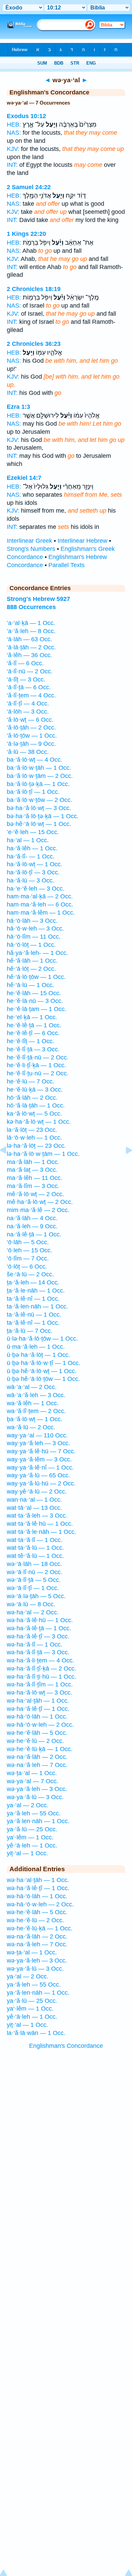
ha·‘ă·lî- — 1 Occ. (31, 856)
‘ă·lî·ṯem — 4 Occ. (31, 695)
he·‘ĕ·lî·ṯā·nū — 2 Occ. (38, 1057)
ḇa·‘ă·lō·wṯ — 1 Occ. (35, 1419)
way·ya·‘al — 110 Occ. (37, 1435)
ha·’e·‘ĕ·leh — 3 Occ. (36, 889)
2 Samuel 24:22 (29, 187)
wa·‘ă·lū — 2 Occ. (31, 1427)
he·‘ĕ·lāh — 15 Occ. (34, 993)
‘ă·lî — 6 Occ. (25, 663)
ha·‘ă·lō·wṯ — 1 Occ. (35, 864)
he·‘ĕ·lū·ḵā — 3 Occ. (35, 1090)
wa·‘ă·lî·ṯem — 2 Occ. (36, 1411)
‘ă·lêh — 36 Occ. (29, 655)
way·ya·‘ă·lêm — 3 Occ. (39, 1459)
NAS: (14, 133)
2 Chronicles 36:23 (34, 344)
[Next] (124, 1165)
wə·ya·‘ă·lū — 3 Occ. (35, 1797)
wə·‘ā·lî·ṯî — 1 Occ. (33, 1588)
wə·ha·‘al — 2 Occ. (33, 1612)
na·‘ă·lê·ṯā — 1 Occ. (34, 1234)
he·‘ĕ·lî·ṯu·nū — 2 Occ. (38, 1073)
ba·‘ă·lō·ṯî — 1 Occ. (33, 792)
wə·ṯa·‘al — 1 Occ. (32, 1773)
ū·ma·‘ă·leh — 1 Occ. (36, 1347)
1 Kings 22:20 (26, 234)
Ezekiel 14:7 (24, 478)
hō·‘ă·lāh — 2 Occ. (32, 1098)
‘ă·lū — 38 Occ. (28, 752)
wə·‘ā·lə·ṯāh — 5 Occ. (36, 1596)
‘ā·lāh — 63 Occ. (29, 639)
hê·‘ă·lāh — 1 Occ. (32, 961)
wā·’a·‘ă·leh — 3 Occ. (36, 1395)
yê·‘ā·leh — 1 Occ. (32, 1845)
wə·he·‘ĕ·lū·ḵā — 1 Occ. (40, 1749)
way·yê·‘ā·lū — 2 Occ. (37, 1492)
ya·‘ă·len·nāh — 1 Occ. (38, 1821)
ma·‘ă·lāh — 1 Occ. (33, 1162)
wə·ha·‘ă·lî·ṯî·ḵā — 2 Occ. (41, 1668)
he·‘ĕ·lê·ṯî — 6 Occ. (33, 1033)
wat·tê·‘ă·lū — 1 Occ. (35, 1556)
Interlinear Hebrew (82, 541)
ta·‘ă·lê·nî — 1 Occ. (33, 1299)
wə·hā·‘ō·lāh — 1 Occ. (37, 1717)
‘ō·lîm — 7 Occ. (28, 1258)
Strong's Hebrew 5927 (38, 599)
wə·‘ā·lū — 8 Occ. (31, 1604)
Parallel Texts (67, 565)
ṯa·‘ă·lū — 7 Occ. (30, 1331)
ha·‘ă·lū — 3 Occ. (30, 880)
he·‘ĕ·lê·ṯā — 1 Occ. (34, 1025)
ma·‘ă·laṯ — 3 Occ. (32, 1170)
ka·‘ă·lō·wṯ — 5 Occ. (34, 1114)
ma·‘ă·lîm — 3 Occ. (33, 1186)
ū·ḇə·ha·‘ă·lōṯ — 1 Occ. (38, 1355)
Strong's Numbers (31, 549)
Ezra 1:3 (18, 407)
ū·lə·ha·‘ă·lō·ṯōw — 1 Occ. (42, 1339)
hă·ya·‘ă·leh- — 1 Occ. (37, 953)
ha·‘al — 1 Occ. (28, 840)
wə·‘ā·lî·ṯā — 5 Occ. (34, 1580)
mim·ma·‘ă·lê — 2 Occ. (38, 1210)
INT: (12, 165)
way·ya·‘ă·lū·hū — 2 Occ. (41, 1483)
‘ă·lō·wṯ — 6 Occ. (30, 720)
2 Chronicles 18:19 (34, 289)
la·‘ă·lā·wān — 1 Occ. (36, 2033)
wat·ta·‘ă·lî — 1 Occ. (35, 1540)
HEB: (14, 125)
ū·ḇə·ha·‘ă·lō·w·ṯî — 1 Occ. (43, 1363)
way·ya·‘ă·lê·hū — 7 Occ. (41, 1451)
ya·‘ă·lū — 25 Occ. (32, 1829)
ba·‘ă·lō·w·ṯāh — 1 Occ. (39, 768)
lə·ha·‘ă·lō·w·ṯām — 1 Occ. (43, 1154)
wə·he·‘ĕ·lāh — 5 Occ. (37, 1733)
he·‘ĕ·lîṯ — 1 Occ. (30, 1041)
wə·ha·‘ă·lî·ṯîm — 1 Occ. (40, 1684)
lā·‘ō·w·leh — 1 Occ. (34, 1138)
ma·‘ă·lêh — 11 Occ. (35, 1178)
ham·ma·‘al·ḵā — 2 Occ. (40, 896)
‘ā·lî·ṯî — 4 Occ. (28, 703)
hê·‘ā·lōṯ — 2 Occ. (31, 969)
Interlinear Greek (29, 541)
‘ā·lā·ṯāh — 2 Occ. (31, 647)
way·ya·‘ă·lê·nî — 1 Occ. (40, 1468)
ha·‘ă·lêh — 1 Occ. (32, 848)
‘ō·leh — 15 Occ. (29, 1250)
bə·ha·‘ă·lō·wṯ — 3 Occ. (39, 808)
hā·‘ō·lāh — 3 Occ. (32, 921)
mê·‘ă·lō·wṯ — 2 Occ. (35, 1194)
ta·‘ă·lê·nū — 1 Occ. (34, 1315)
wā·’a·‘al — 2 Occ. (32, 1387)
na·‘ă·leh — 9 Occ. (32, 1226)
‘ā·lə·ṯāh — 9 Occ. (31, 744)
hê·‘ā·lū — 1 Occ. (30, 985)
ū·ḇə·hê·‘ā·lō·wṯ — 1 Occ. (42, 1371)
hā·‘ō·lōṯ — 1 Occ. (31, 945)
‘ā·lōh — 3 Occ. (28, 712)
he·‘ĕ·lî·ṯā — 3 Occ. (33, 1049)
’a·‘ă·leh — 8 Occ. (31, 631)
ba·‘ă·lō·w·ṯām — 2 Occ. (40, 776)
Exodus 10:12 (26, 116)
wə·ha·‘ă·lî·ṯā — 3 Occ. (38, 1652)
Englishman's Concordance (66, 2046)
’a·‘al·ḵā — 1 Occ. (31, 623)
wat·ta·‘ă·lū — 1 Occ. (35, 1548)
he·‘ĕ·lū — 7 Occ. (30, 1081)
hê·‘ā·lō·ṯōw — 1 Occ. (36, 977)
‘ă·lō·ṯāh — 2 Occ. (31, 727)
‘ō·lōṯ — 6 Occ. (27, 1267)
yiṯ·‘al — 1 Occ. (27, 1853)
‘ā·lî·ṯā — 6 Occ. (29, 687)
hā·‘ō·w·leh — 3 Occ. (35, 928)
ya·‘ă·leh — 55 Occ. (34, 1813)
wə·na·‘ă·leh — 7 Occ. (37, 1765)
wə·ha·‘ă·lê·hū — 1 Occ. (40, 1620)
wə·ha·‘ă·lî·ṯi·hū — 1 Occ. (41, 1677)
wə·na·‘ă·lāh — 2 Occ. (37, 1757)
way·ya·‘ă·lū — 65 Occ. (38, 1475)
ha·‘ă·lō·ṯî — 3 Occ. (33, 872)
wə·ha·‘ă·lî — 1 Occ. (35, 1644)
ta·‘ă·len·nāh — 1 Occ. (37, 1306)
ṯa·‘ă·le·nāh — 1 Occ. (36, 1291)
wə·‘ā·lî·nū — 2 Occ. (35, 1572)
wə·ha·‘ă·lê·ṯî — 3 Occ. (38, 1636)
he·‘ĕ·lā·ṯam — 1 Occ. (37, 1009)
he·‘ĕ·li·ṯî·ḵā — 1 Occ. (36, 1065)
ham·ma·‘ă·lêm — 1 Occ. (41, 913)
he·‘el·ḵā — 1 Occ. (32, 1017)
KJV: (13, 149)
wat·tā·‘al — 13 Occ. (34, 1508)
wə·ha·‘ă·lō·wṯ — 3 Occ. (39, 1693)
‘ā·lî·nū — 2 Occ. (30, 671)
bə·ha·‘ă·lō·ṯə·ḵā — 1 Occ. (43, 816)
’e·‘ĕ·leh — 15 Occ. (33, 832)
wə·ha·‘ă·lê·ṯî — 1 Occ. (38, 1709)
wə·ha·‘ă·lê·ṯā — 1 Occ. (39, 1628)
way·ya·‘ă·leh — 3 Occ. (38, 1443)
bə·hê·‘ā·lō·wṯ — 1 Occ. (39, 824)
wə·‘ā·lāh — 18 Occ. (34, 1564)
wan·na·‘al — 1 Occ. (34, 1500)
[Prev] (8, 1165)
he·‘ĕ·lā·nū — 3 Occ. (35, 1001)
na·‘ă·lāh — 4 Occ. (32, 1218)
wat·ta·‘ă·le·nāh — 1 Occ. (41, 1532)
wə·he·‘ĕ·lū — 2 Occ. (35, 1741)
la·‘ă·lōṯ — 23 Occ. (32, 1130)
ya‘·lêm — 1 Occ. (30, 1837)
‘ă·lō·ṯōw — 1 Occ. (32, 736)
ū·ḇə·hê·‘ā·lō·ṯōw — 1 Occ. (43, 1379)
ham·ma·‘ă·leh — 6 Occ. (40, 904)
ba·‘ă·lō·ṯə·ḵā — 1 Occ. (38, 784)
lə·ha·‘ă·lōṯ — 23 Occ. (36, 1146)
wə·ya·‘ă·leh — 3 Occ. (37, 1789)
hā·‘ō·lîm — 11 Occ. (34, 937)
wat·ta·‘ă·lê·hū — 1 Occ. (40, 1524)
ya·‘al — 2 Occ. (28, 1805)
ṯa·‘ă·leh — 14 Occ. (33, 1282)
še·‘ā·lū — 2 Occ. (30, 1274)
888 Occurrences (31, 607)
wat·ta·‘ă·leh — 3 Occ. (37, 1516)
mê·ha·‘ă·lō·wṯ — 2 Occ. (40, 1202)
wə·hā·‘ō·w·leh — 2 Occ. (40, 1725)
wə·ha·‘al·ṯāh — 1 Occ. (38, 1701)
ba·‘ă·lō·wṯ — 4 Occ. (35, 760)
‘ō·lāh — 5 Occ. (28, 1242)
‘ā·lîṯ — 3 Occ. (26, 679)
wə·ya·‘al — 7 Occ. (32, 1781)
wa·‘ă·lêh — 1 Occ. (33, 1403)
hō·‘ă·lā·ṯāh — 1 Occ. (36, 1105)
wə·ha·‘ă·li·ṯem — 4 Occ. (40, 1660)
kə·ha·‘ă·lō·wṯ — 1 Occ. (39, 1122)
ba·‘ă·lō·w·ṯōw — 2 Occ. (39, 800)
